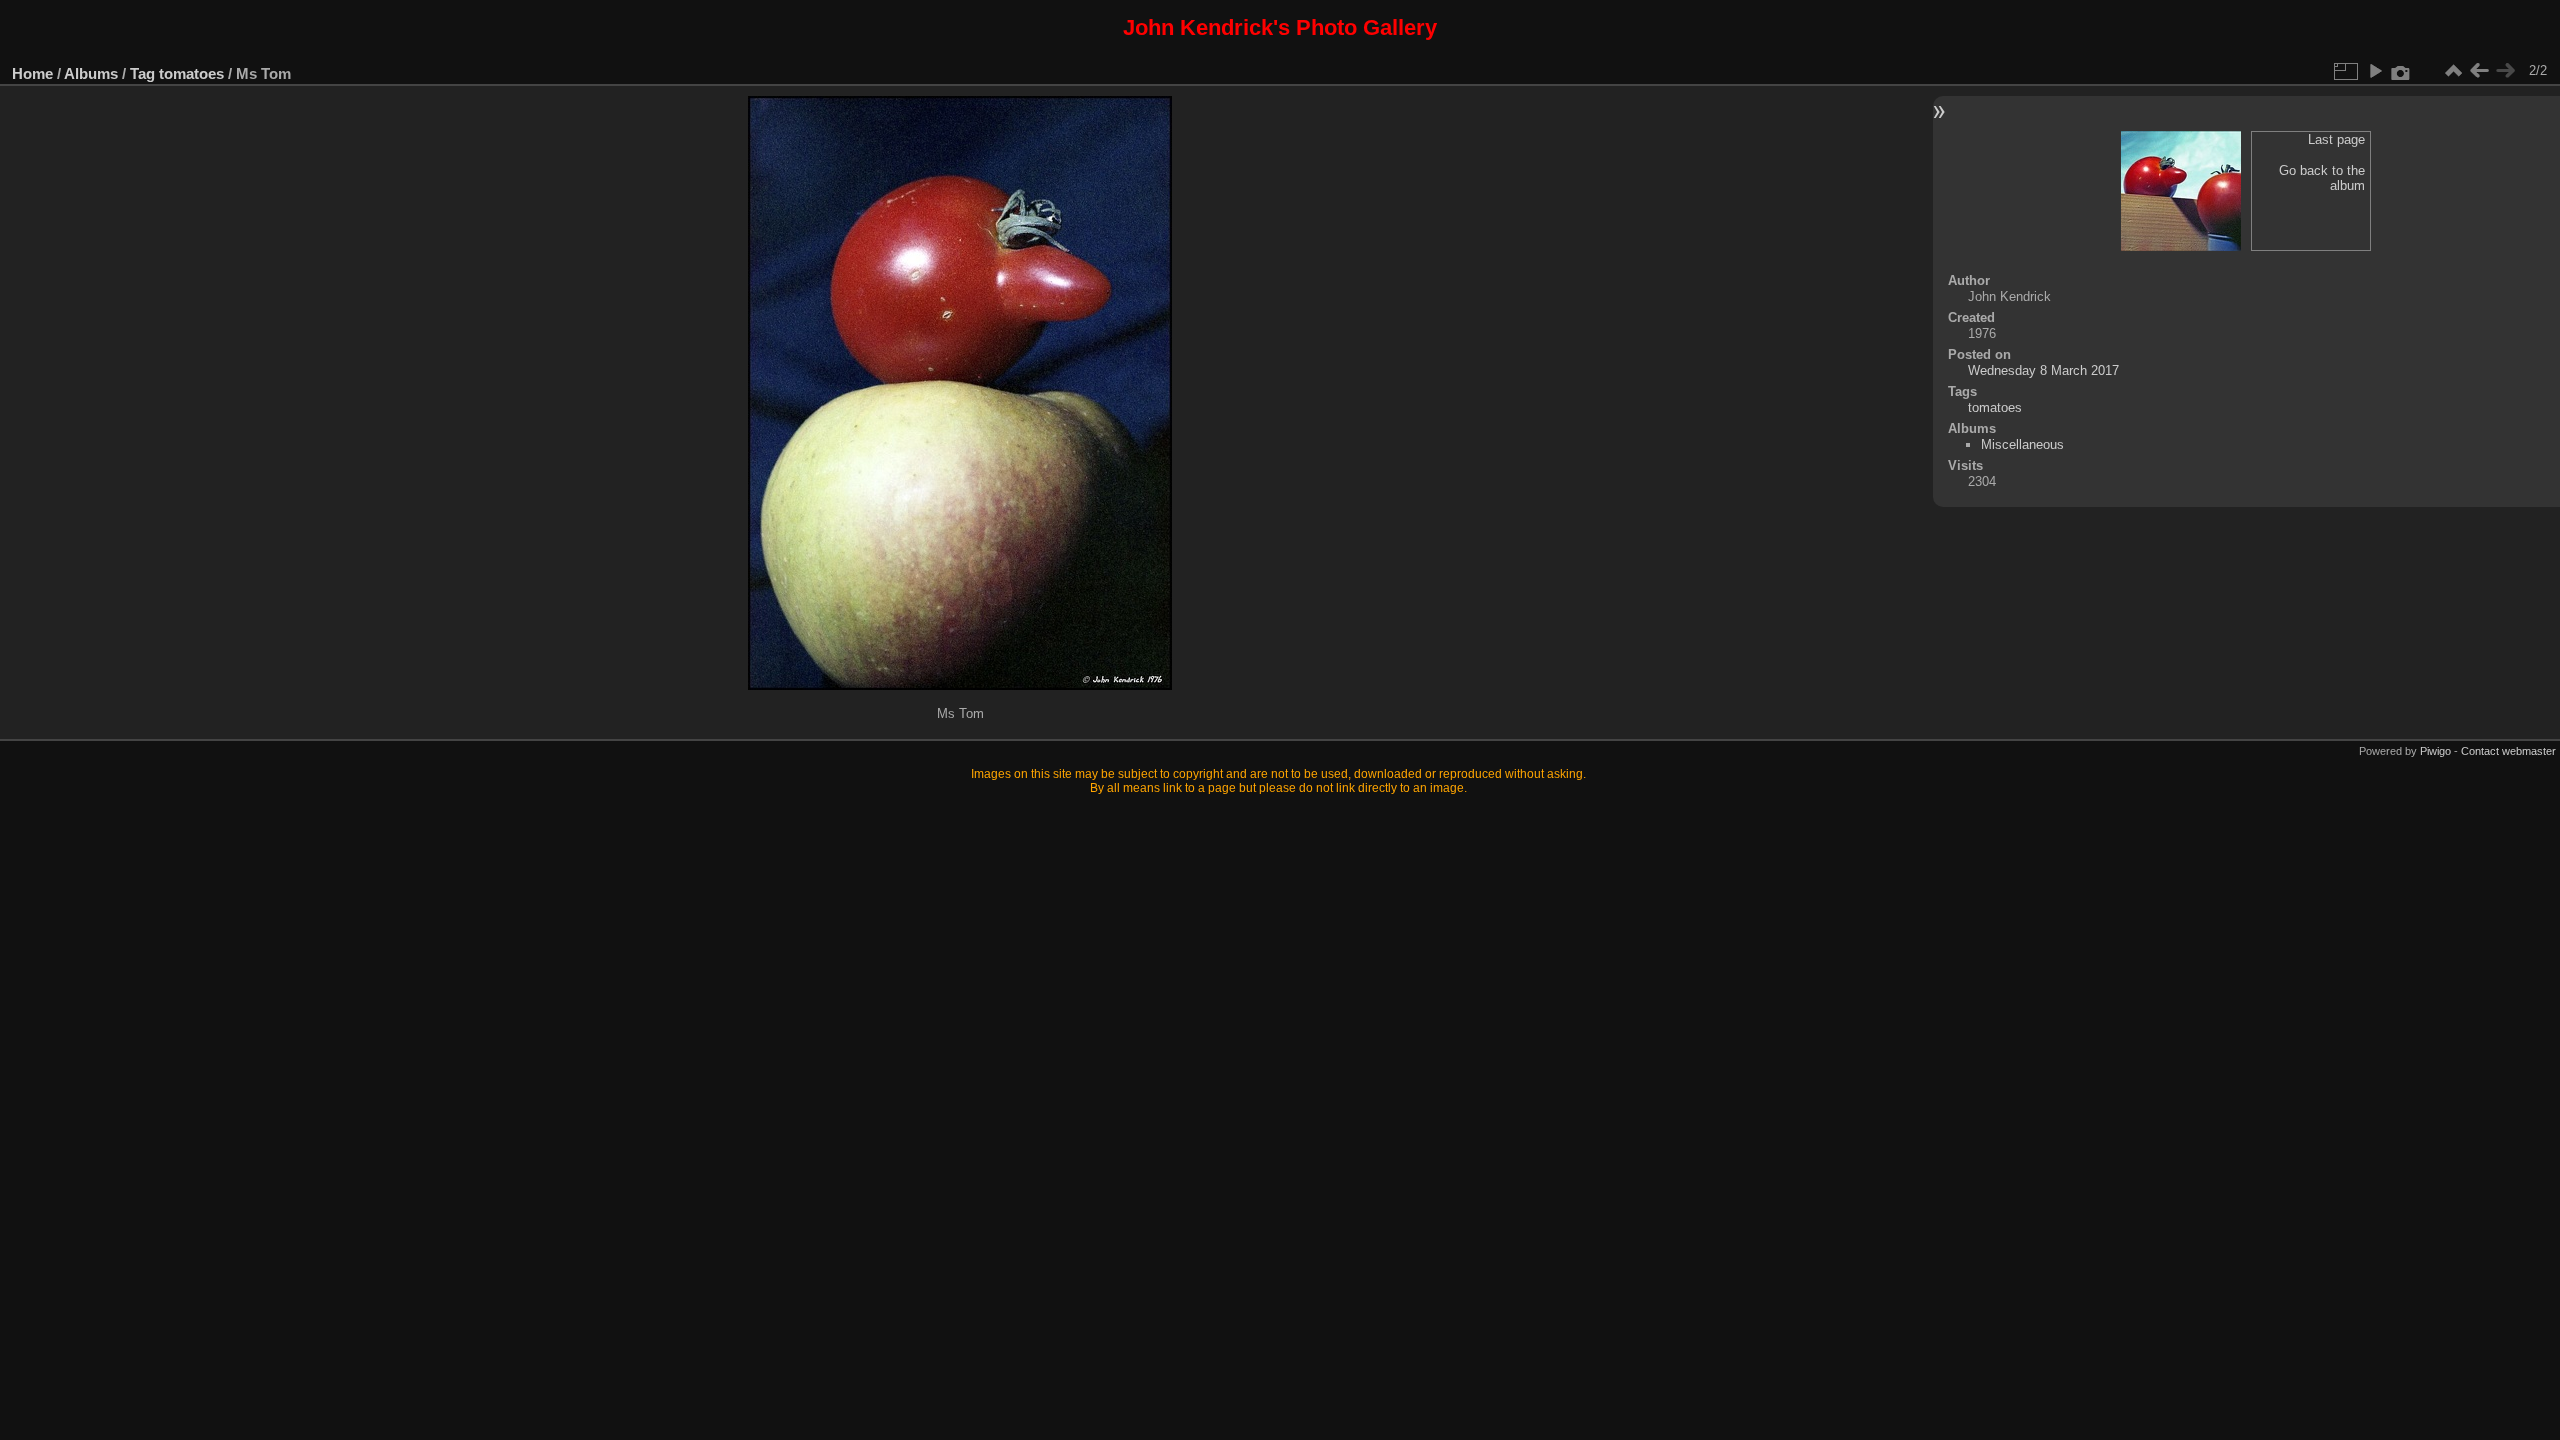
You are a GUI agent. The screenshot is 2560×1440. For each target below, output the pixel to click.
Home (32, 73)
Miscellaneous (2022, 444)
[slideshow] (2375, 71)
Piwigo (2435, 751)
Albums (91, 73)
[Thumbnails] (2453, 71)
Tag (142, 73)
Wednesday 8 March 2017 (2043, 370)
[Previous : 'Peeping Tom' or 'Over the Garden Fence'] (2479, 71)
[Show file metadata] (2401, 71)
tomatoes (191, 73)
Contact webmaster (2508, 751)
